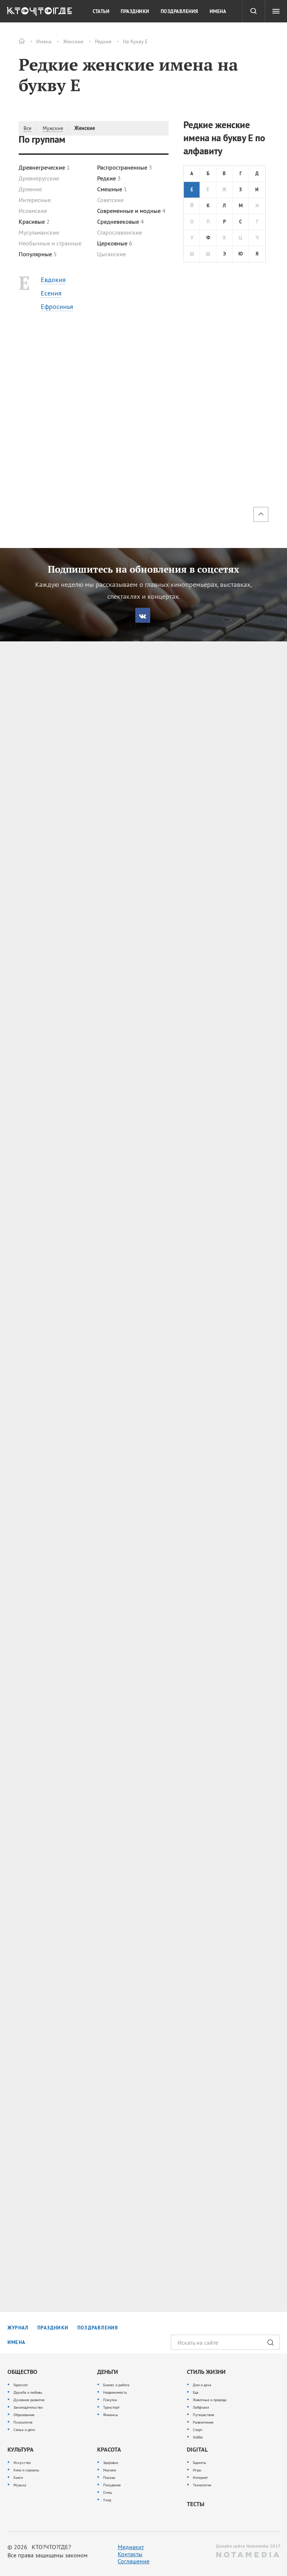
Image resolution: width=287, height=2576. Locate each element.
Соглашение (134, 2561)
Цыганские (112, 254)
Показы (109, 2478)
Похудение (112, 2485)
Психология (23, 2422)
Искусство (22, 2463)
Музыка (20, 2485)
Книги (18, 2478)
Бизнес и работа (116, 2385)
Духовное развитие (29, 2400)
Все (27, 128)
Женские (73, 41)
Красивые (34, 222)
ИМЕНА (16, 2342)
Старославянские (120, 232)
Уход (107, 2500)
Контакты (130, 2554)
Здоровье (111, 2463)
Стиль (108, 2493)
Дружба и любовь (28, 2392)
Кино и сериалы (26, 2470)
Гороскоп (21, 2385)
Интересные (35, 200)
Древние (30, 189)
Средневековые (121, 222)
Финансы (111, 2415)
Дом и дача (202, 2385)
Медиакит (131, 2547)
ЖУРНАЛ (18, 2328)
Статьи (101, 12)
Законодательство (28, 2407)
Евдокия (53, 280)
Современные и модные (131, 211)
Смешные (112, 189)
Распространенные (125, 167)
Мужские (53, 128)
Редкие (103, 41)
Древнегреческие (44, 167)
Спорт (197, 2430)
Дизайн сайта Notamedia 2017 (248, 2546)
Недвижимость (115, 2392)
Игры (197, 2470)
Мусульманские (39, 232)
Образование (24, 2415)
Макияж (110, 2470)
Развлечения (203, 2422)
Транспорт (111, 2407)
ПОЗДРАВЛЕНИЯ (98, 2328)
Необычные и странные (50, 243)
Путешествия (203, 2415)
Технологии (202, 2485)
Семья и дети (24, 2430)
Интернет (200, 2478)
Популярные (38, 254)
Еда (196, 2392)
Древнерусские (39, 178)
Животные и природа (210, 2400)
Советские (110, 200)
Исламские (33, 211)
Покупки (110, 2400)
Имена (44, 41)
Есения (51, 293)
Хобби (198, 2437)
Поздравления (180, 12)
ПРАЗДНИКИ (53, 2328)
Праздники (135, 12)
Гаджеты (200, 2463)
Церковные (115, 243)
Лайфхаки (201, 2407)
